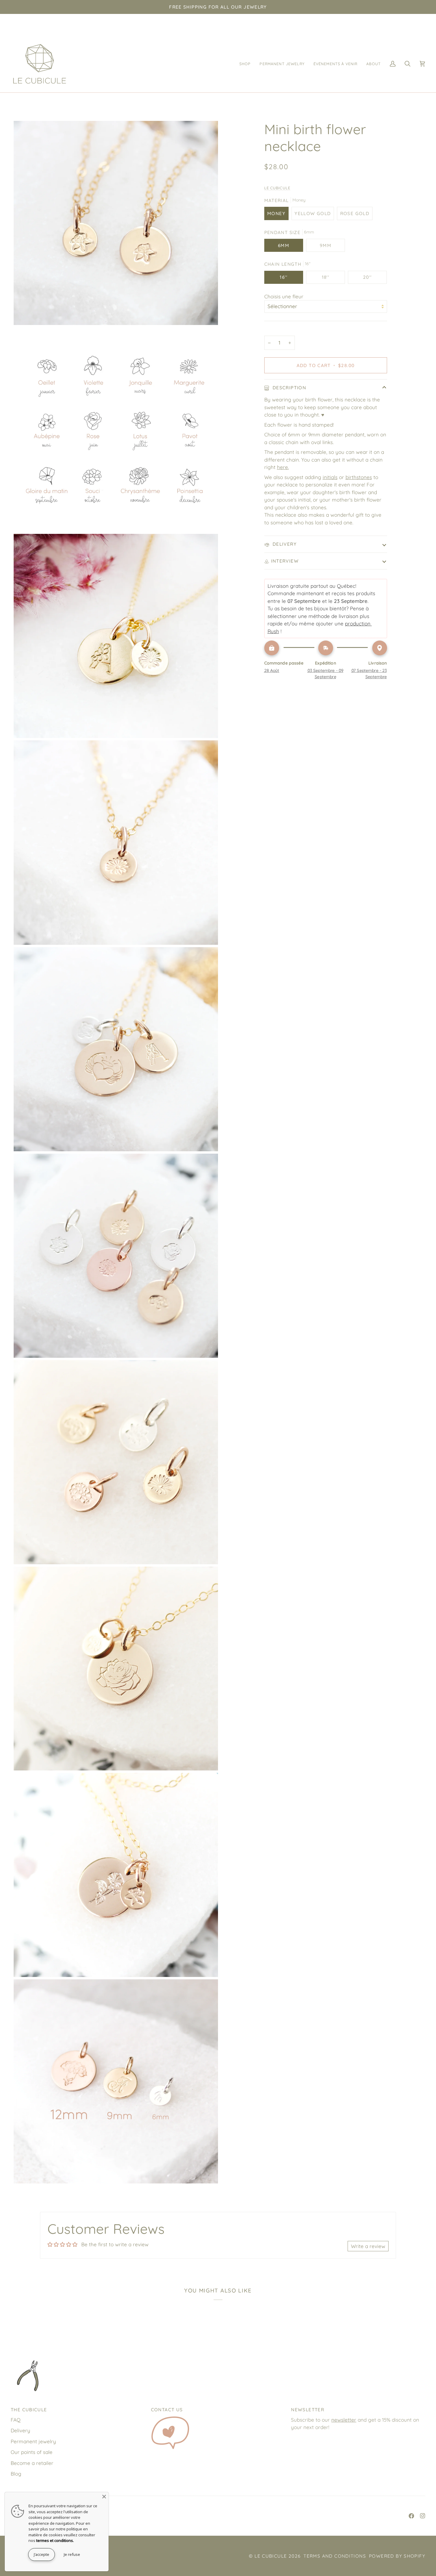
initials (330, 477)
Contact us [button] (167, 2410)
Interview (285, 561)
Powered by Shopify (397, 2556)
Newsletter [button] (308, 2410)
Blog (16, 2474)
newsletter (344, 2420)
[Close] (104, 2497)
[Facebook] (411, 2516)
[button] (245, 64)
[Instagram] (423, 2516)
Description (289, 388)
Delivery (284, 544)
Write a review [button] (368, 2246)
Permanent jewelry (33, 2441)
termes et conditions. (55, 2540)
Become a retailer (32, 2463)
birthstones (359, 477)
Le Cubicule (277, 188)
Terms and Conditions (335, 2556)
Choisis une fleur (284, 296)
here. (283, 467)
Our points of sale (32, 2452)
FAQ (16, 2420)
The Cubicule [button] (29, 2410)
